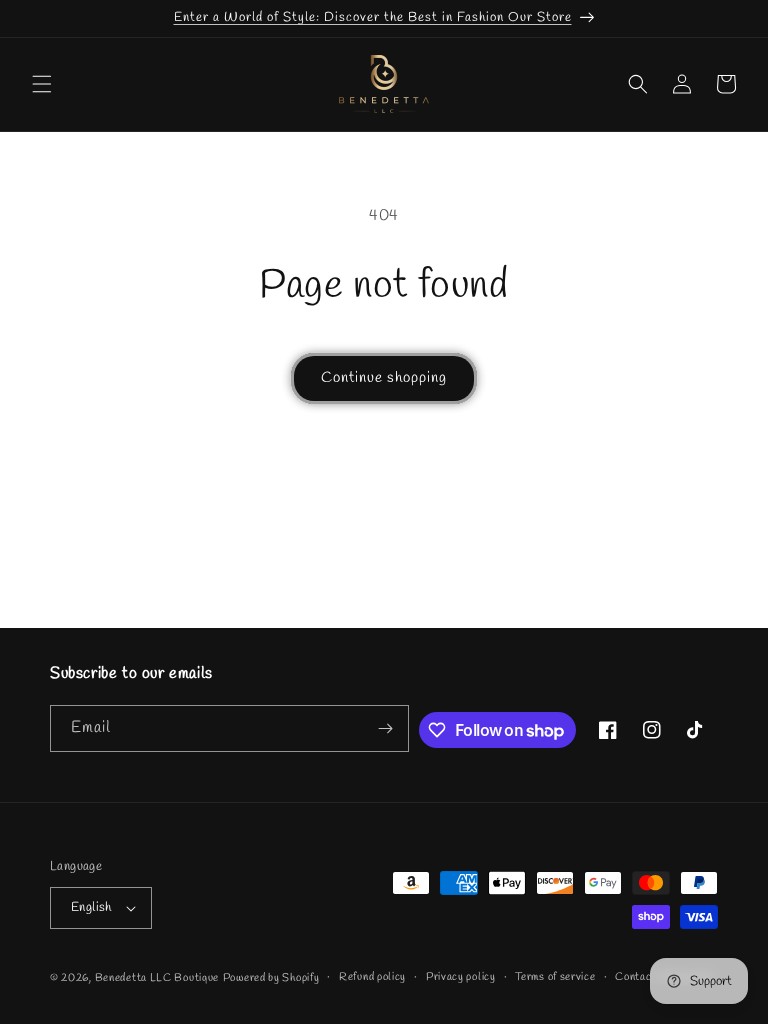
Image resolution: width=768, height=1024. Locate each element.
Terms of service (555, 977)
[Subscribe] (386, 728)
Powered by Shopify (271, 978)
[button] (42, 84)
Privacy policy (461, 977)
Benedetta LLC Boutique (157, 978)
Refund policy (372, 977)
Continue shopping (384, 378)
